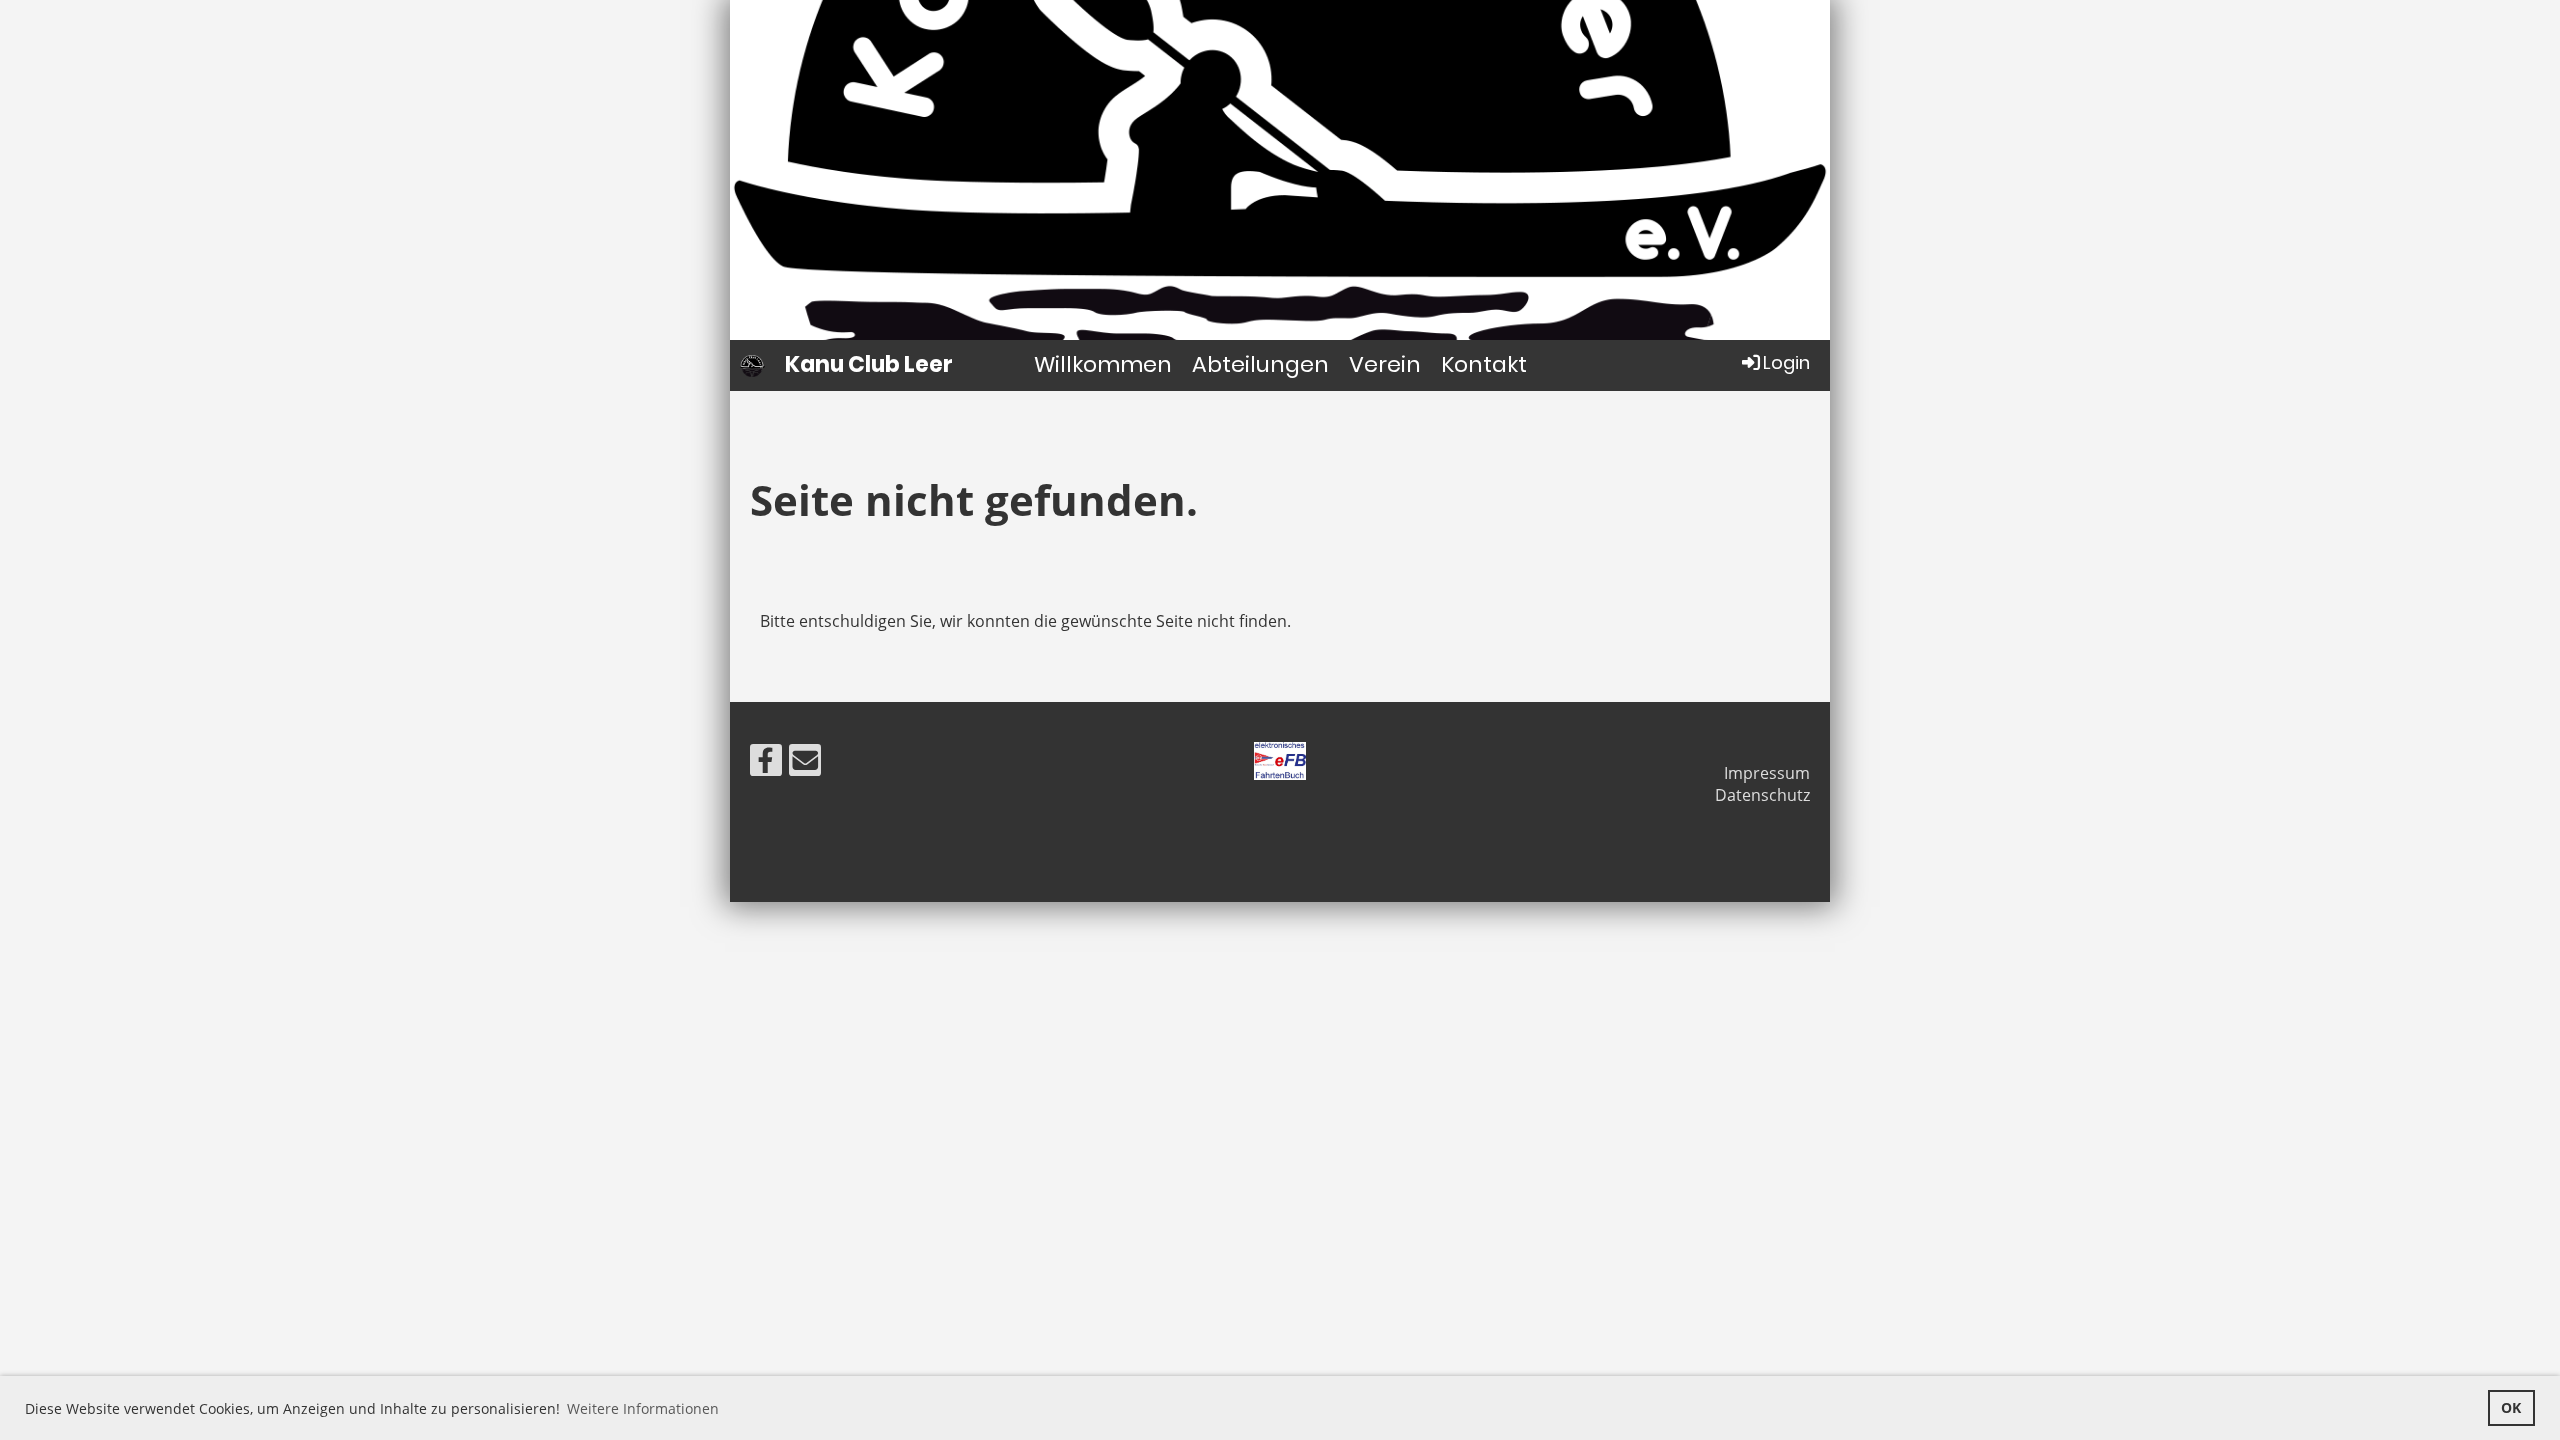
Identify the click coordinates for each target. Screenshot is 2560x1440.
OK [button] (2511, 1407)
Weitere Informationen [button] (643, 1408)
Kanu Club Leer (869, 365)
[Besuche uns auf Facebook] (766, 763)
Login (1786, 362)
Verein (1385, 364)
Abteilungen (1260, 364)
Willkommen (1103, 364)
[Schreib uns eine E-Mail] (805, 763)
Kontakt (1484, 364)
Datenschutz (1762, 795)
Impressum (1767, 773)
